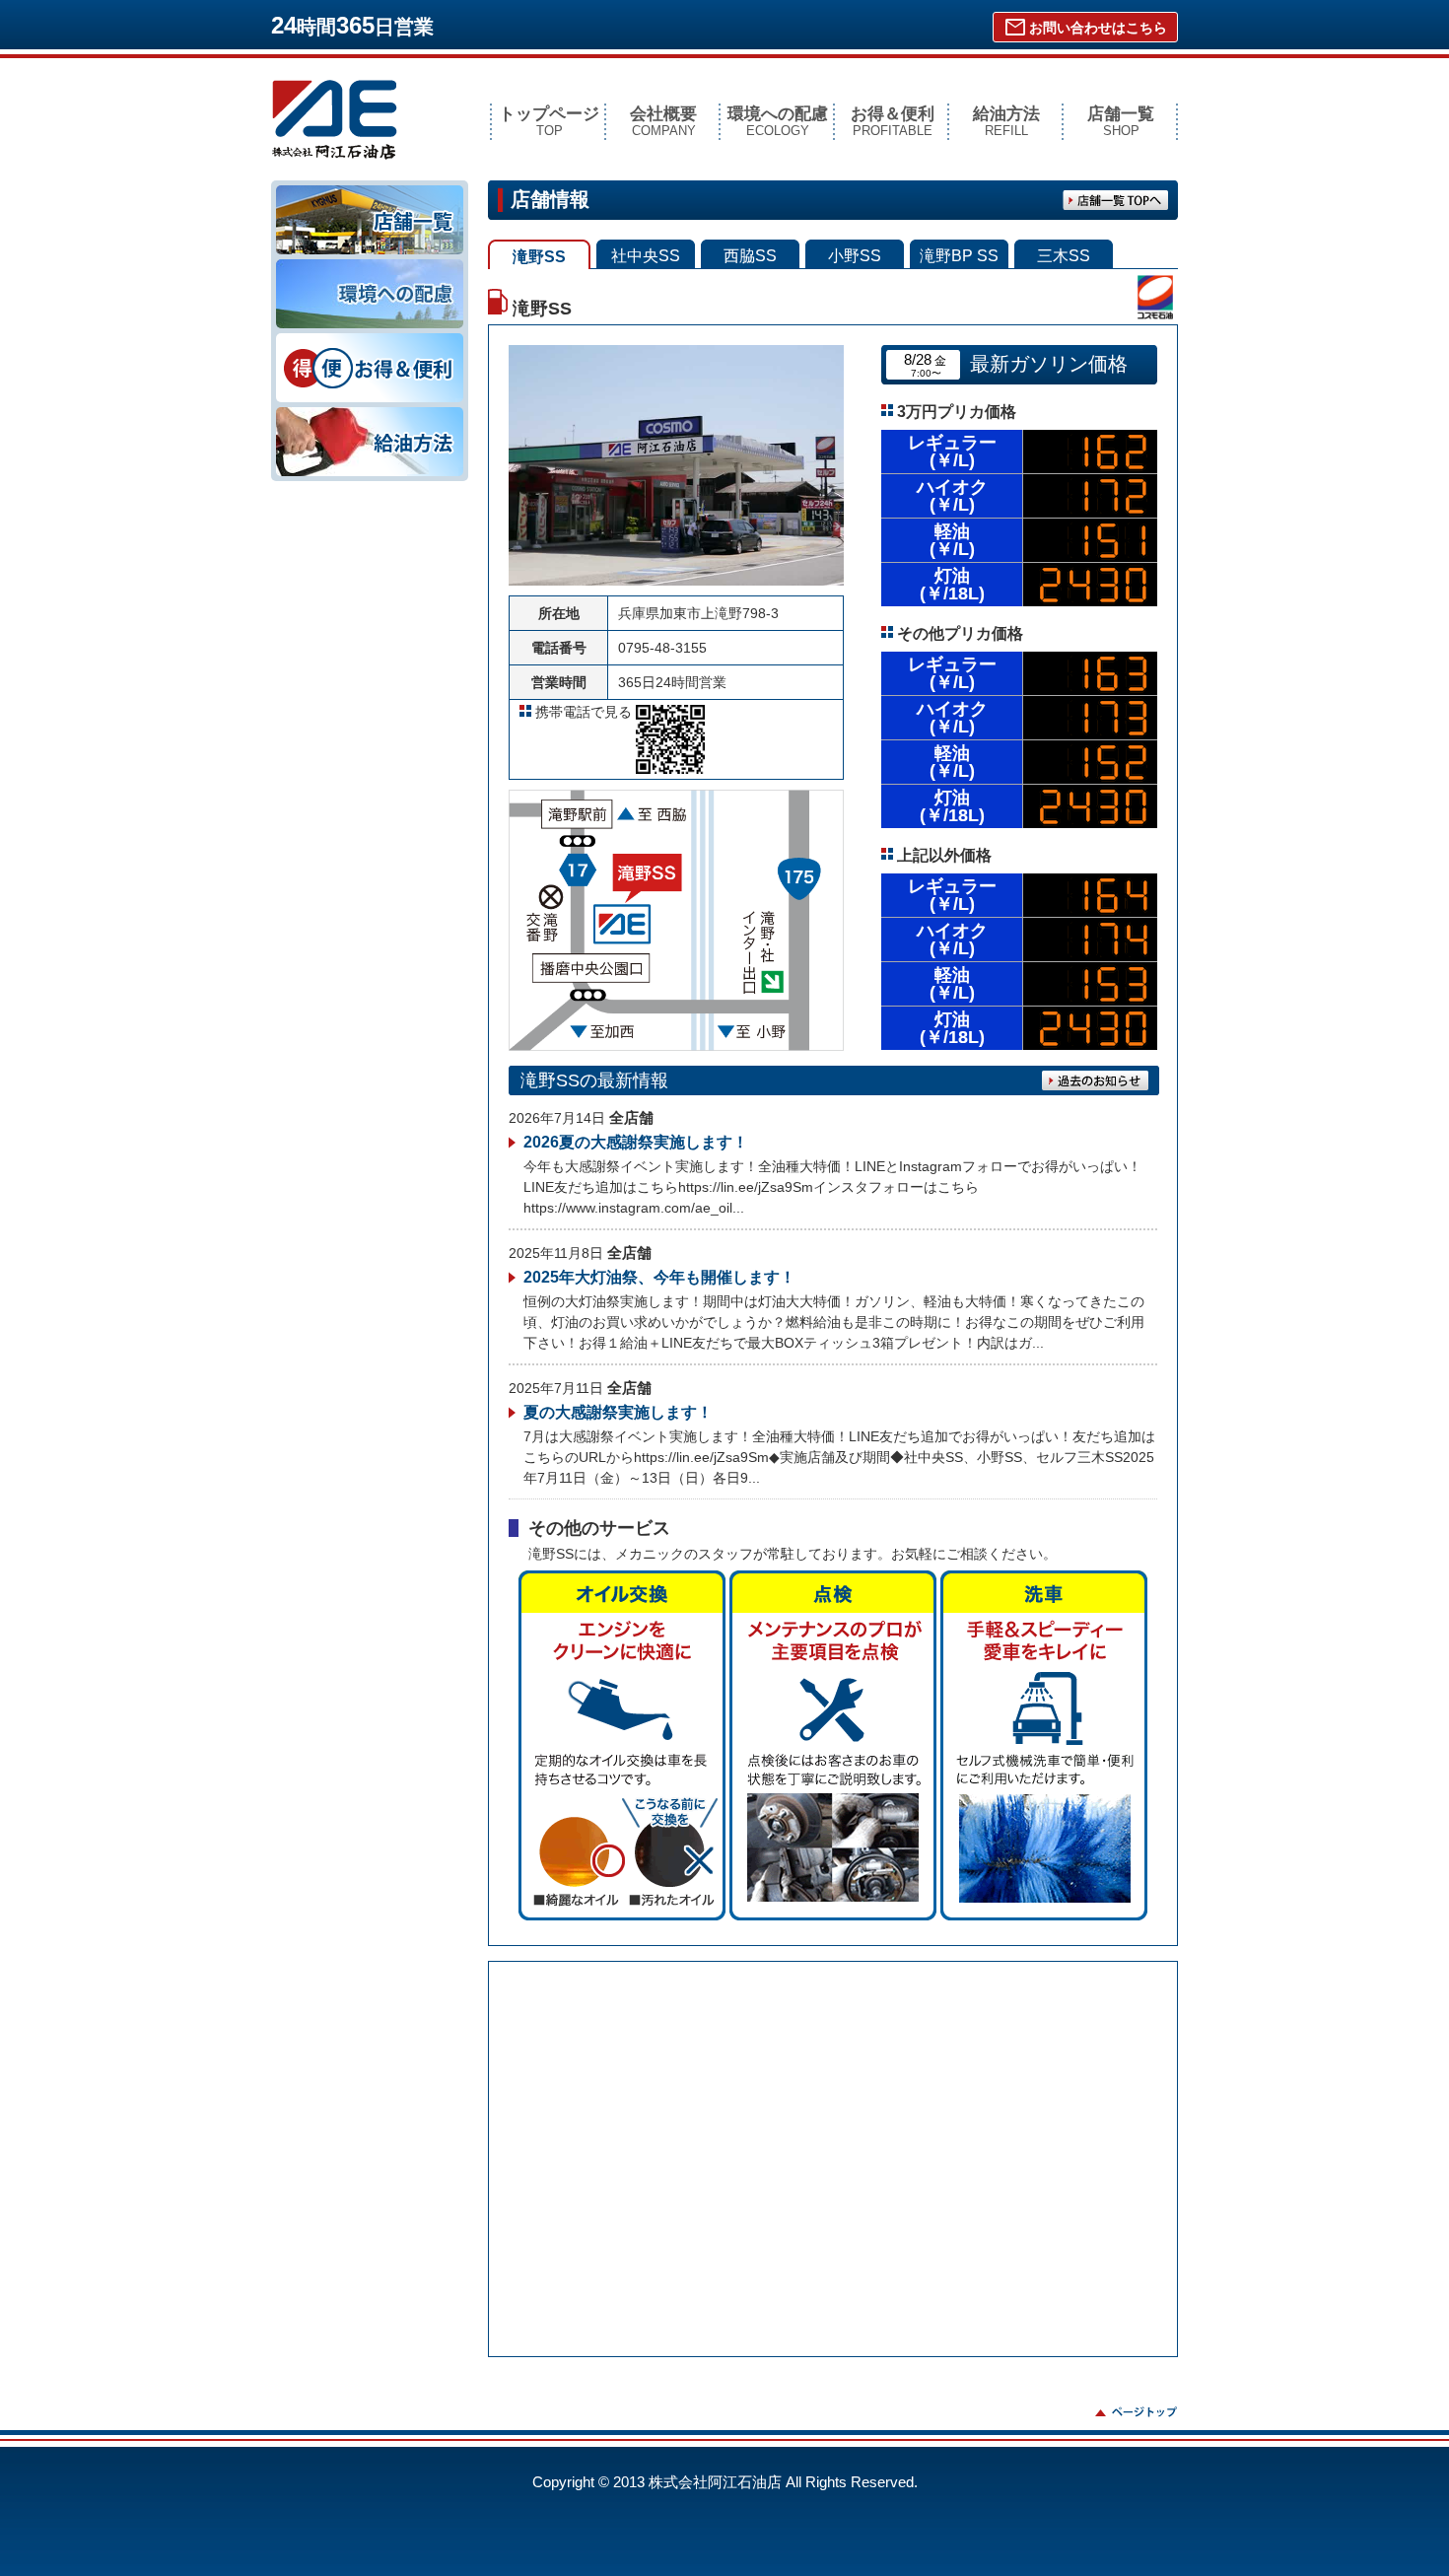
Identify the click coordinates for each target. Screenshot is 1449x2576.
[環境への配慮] (370, 266)
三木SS (1064, 256)
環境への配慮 (778, 121)
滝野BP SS (959, 256)
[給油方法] (370, 414)
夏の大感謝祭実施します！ (618, 1412)
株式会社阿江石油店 (335, 120)
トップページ (549, 121)
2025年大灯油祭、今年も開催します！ (659, 1277)
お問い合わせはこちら (1085, 28)
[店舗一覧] (370, 192)
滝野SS (539, 257)
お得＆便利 (893, 121)
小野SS (855, 256)
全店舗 (631, 1117)
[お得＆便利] (370, 340)
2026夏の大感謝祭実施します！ (636, 1142)
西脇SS (750, 256)
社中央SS (646, 256)
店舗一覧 (1121, 121)
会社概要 (663, 121)
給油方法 (1006, 121)
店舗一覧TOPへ (1116, 200)
